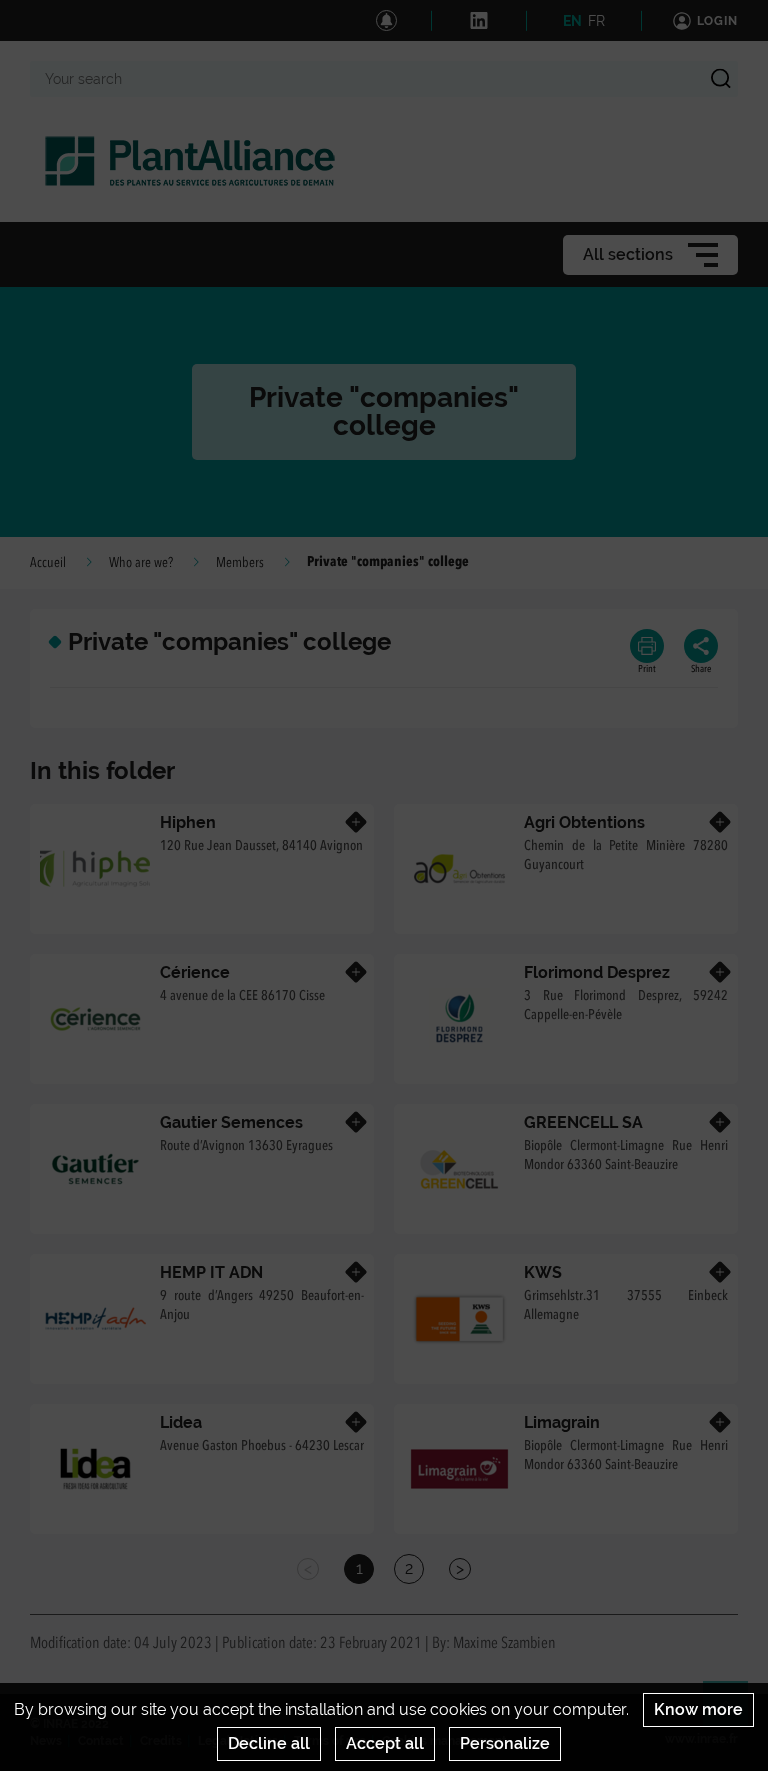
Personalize (505, 1743)
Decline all (269, 1743)
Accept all (385, 1743)
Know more (698, 1709)
